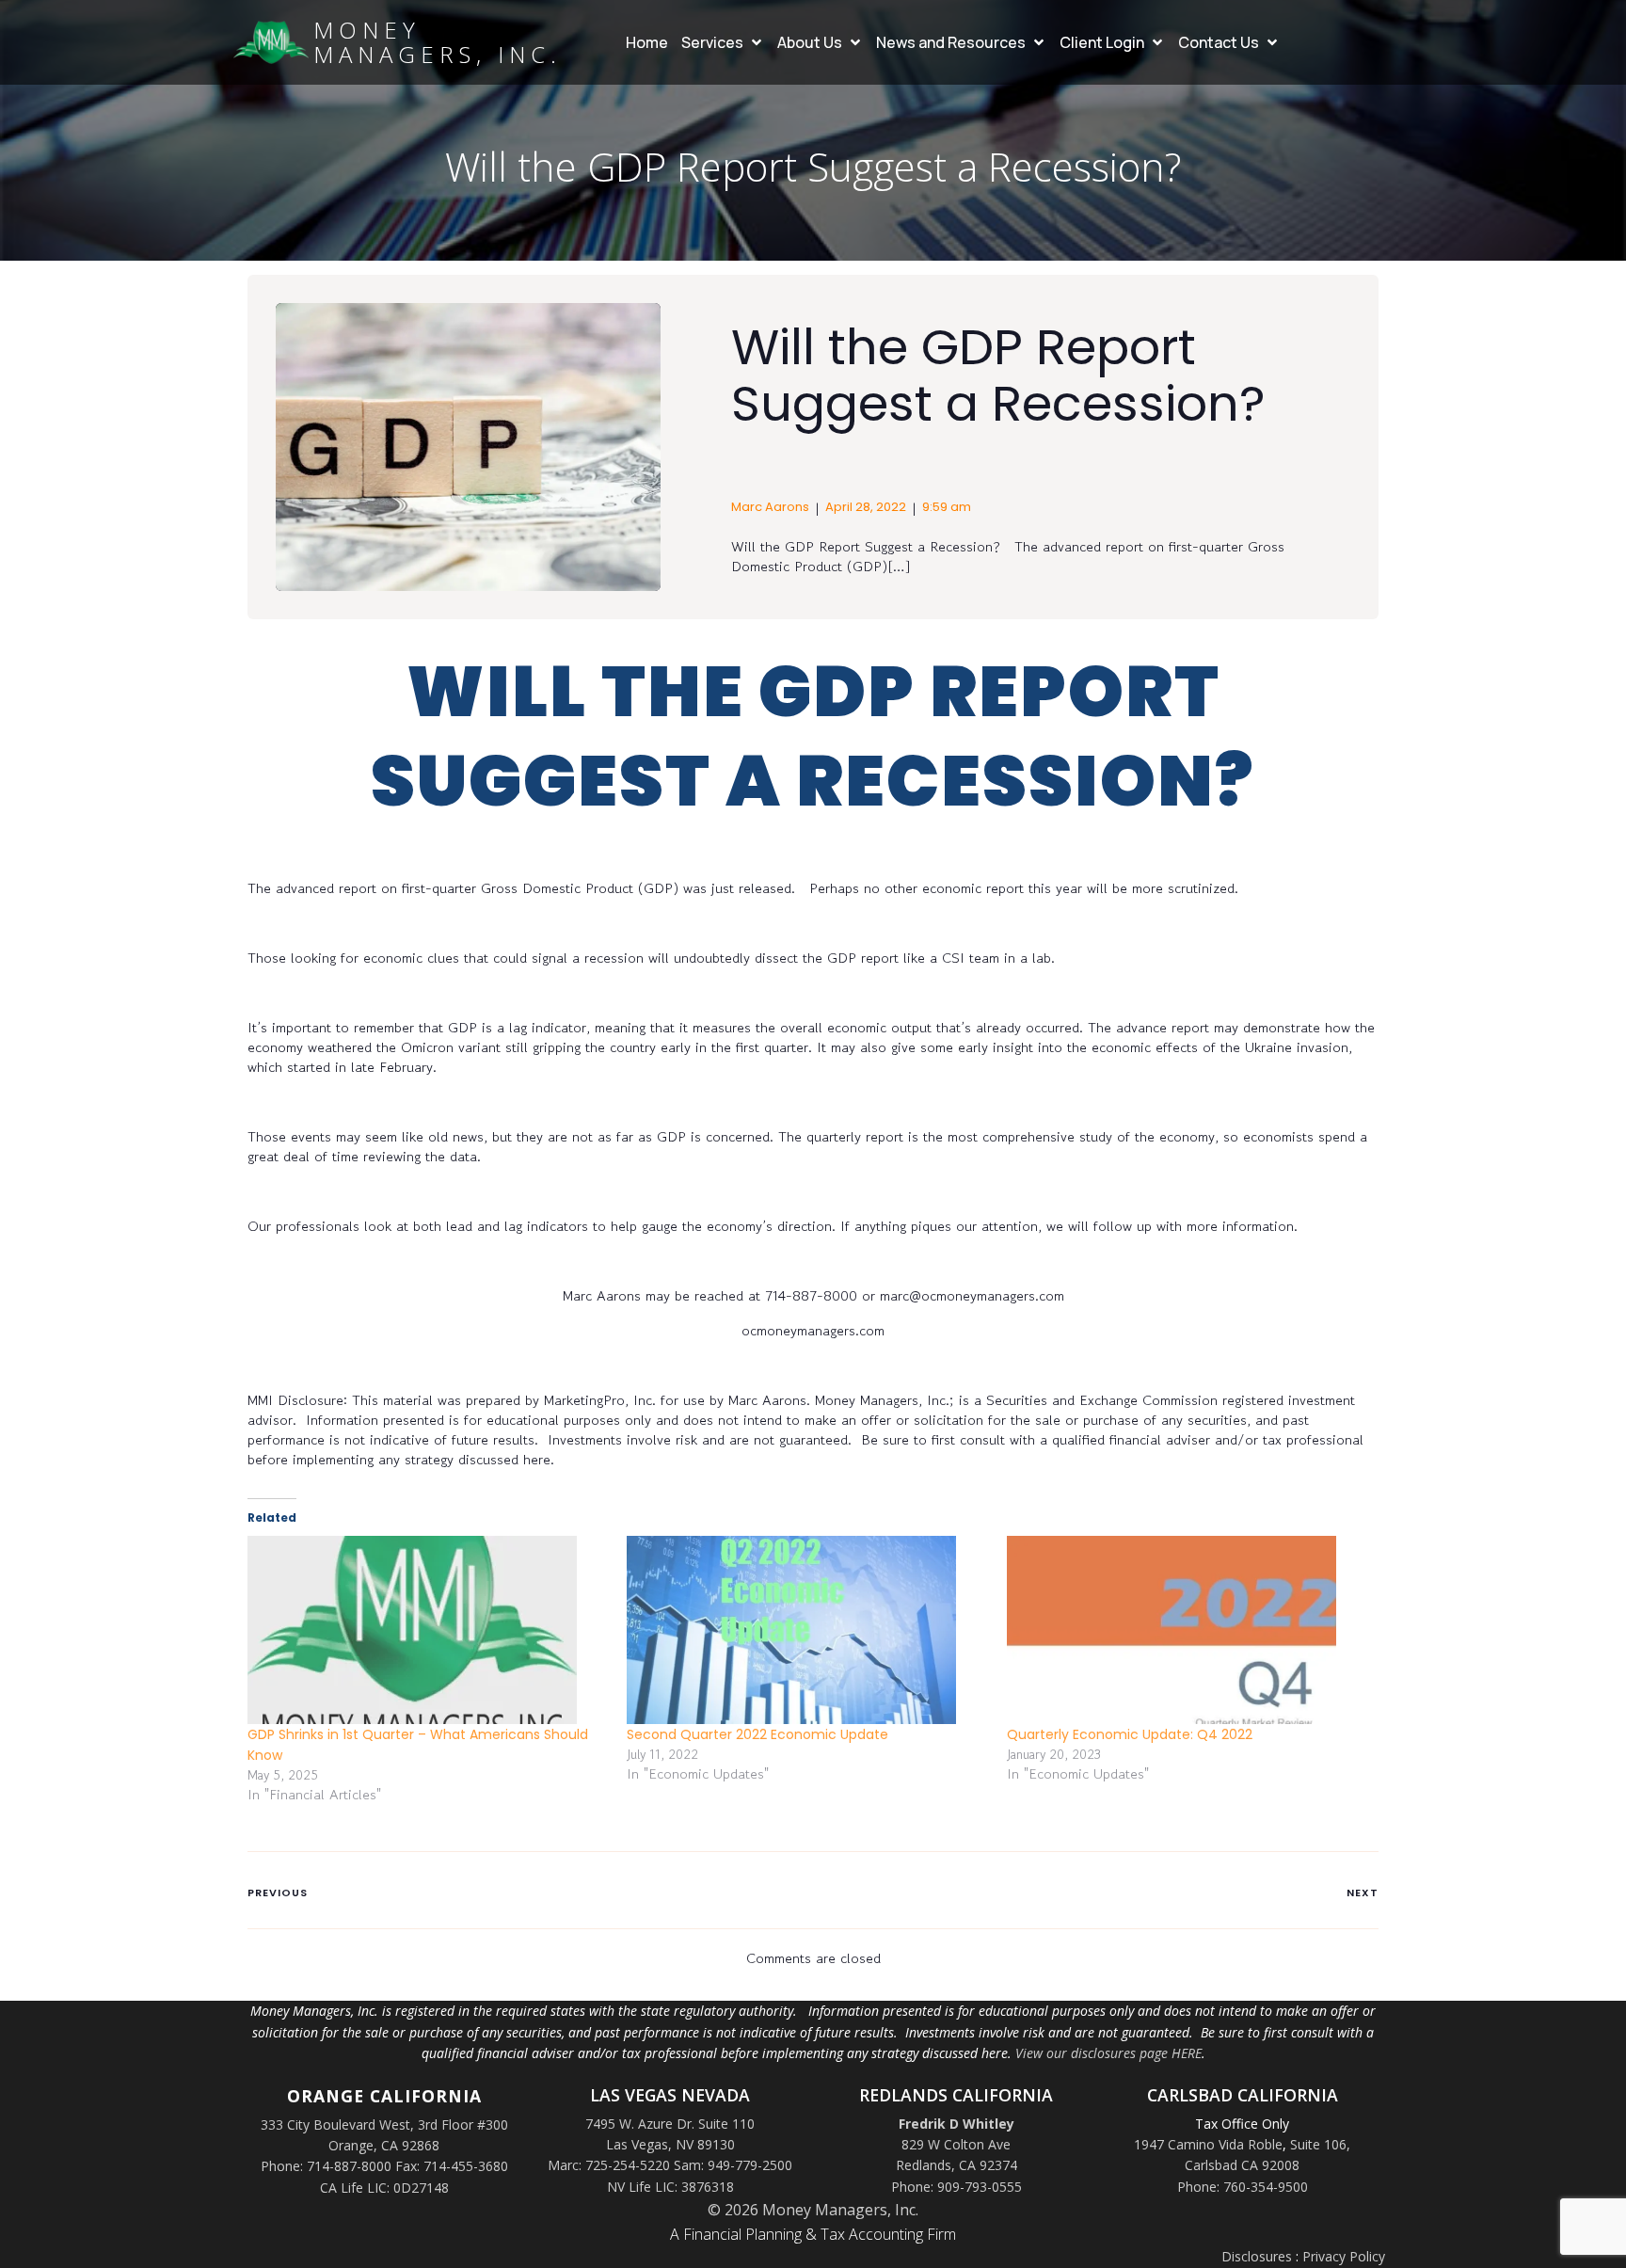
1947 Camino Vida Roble (1208, 2144)
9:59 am (947, 507)
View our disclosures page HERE (1108, 2053)
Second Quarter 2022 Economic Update (757, 1734)
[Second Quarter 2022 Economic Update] (807, 1630)
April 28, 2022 (866, 507)
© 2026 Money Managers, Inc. (813, 2210)
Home (647, 42)
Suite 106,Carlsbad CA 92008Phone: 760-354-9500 (1264, 2165)
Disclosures (1257, 2256)
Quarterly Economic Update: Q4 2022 (1130, 1734)
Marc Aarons (770, 507)
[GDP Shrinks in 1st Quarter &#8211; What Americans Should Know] (428, 1630)
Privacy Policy (1344, 2256)
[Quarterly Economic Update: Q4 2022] (1187, 1630)
